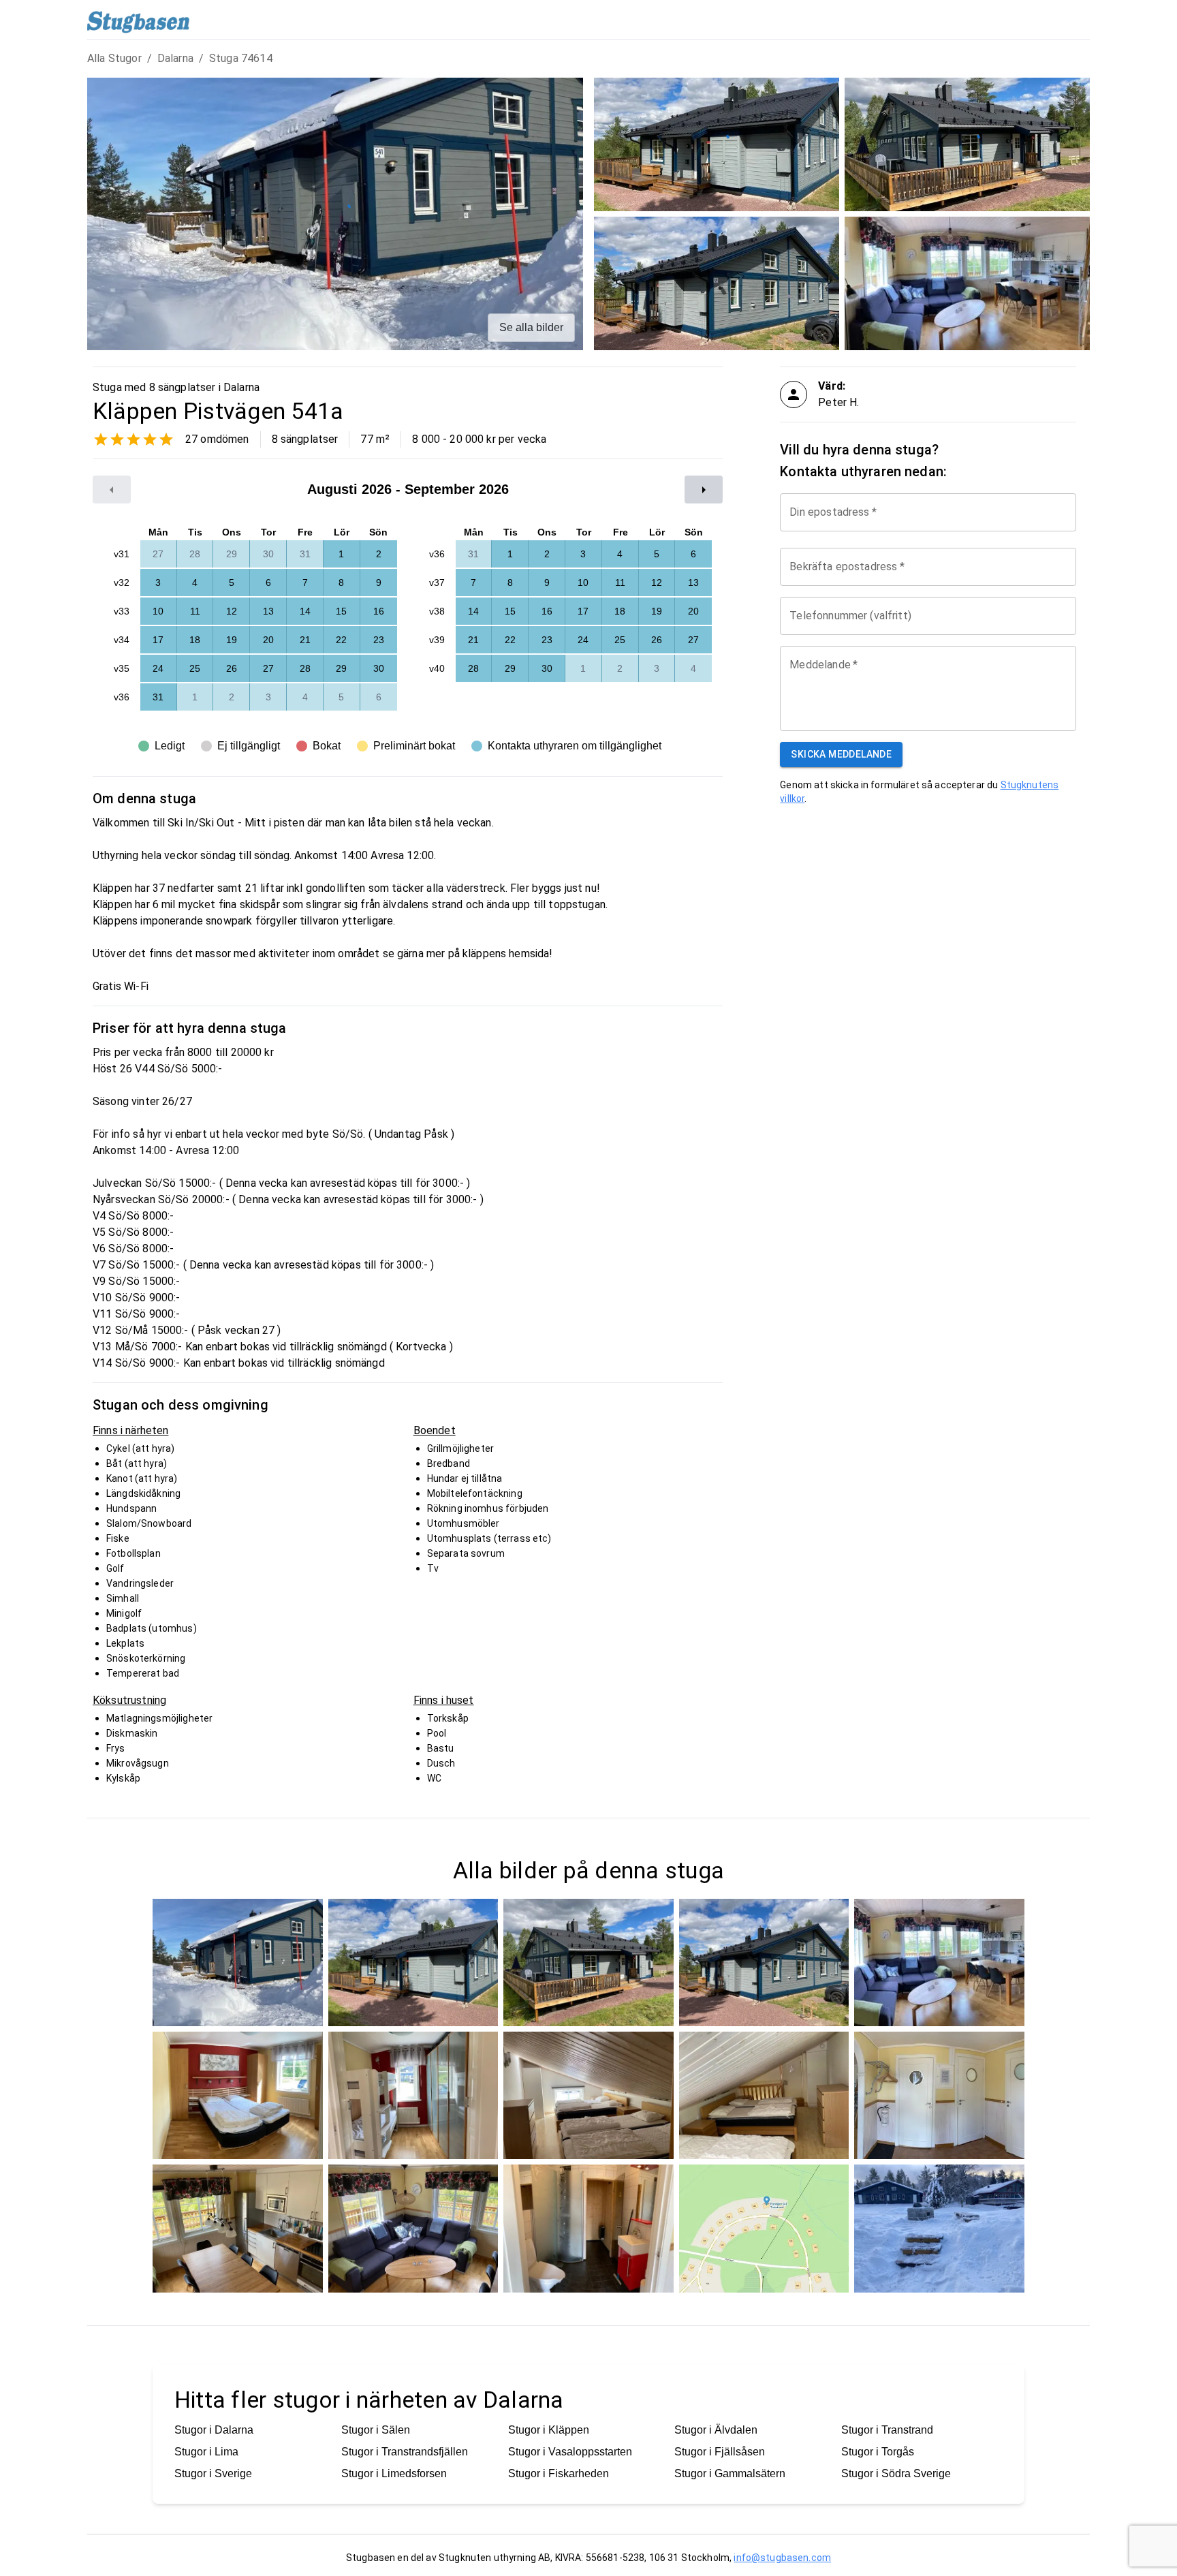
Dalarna (175, 58)
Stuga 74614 (241, 58)
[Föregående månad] (112, 490)
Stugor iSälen (376, 2430)
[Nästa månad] (704, 490)
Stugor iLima (206, 2452)
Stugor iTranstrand (887, 2430)
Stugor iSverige (213, 2473)
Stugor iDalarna (214, 2430)
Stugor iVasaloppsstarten (570, 2452)
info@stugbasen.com (782, 2558)
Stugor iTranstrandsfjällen (405, 2452)
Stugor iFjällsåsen (720, 2452)
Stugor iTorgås (878, 2452)
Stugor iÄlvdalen (716, 2430)
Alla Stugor (114, 58)
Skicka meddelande (841, 754)
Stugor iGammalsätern (730, 2473)
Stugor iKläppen (549, 2430)
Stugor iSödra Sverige (896, 2473)
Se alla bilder (531, 327)
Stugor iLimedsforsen (394, 2473)
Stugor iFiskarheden (559, 2473)
